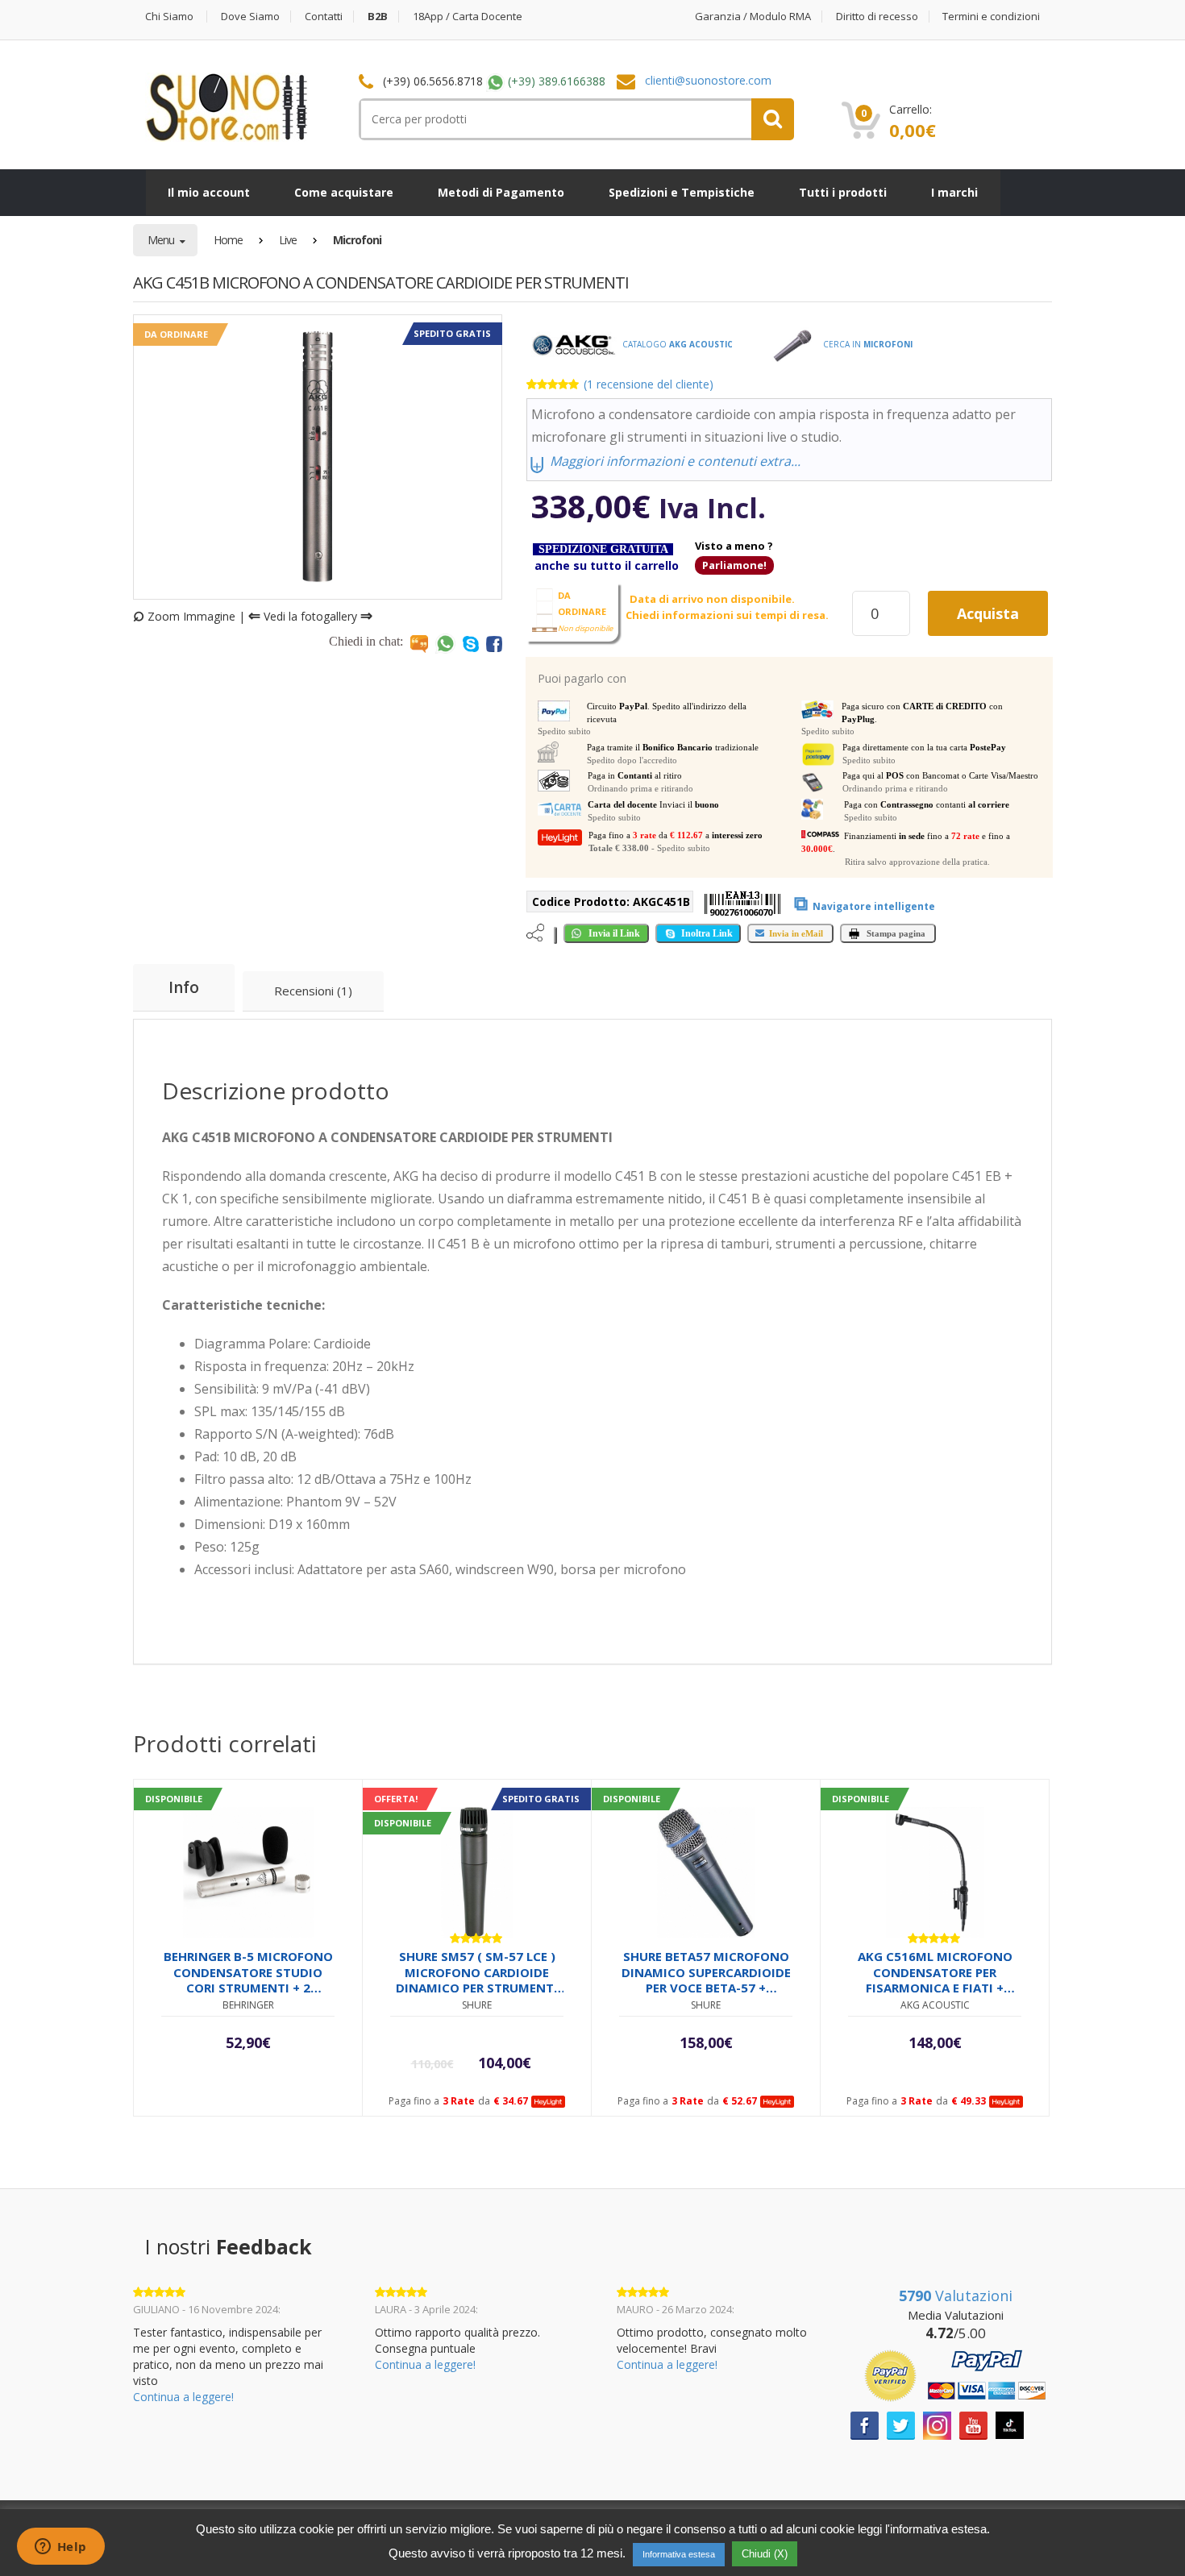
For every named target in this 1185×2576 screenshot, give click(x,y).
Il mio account (209, 192)
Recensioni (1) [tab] (313, 991)
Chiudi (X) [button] (765, 2554)
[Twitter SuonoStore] (901, 2424)
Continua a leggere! (183, 2397)
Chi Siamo (169, 17)
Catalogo (676, 344)
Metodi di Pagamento (501, 192)
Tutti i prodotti (843, 192)
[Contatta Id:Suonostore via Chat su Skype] (471, 643)
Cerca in (867, 344)
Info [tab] (184, 987)
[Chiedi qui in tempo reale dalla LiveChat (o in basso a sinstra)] (419, 643)
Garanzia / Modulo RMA (753, 17)
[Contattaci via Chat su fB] (494, 643)
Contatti (324, 17)
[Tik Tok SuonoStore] (1010, 2423)
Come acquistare (344, 192)
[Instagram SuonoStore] (937, 2424)
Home (228, 240)
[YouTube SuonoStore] (973, 2424)
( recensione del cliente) (649, 384)
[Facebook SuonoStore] (865, 2424)
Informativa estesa (679, 2554)
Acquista (988, 613)
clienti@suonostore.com (708, 80)
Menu (162, 240)
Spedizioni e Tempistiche (682, 192)
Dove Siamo (250, 17)
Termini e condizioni (991, 17)
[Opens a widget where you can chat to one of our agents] (60, 2548)
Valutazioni (956, 2296)
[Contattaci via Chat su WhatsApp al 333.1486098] (445, 643)
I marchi (954, 192)
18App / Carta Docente (468, 17)
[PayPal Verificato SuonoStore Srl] (955, 2374)
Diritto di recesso (877, 17)
